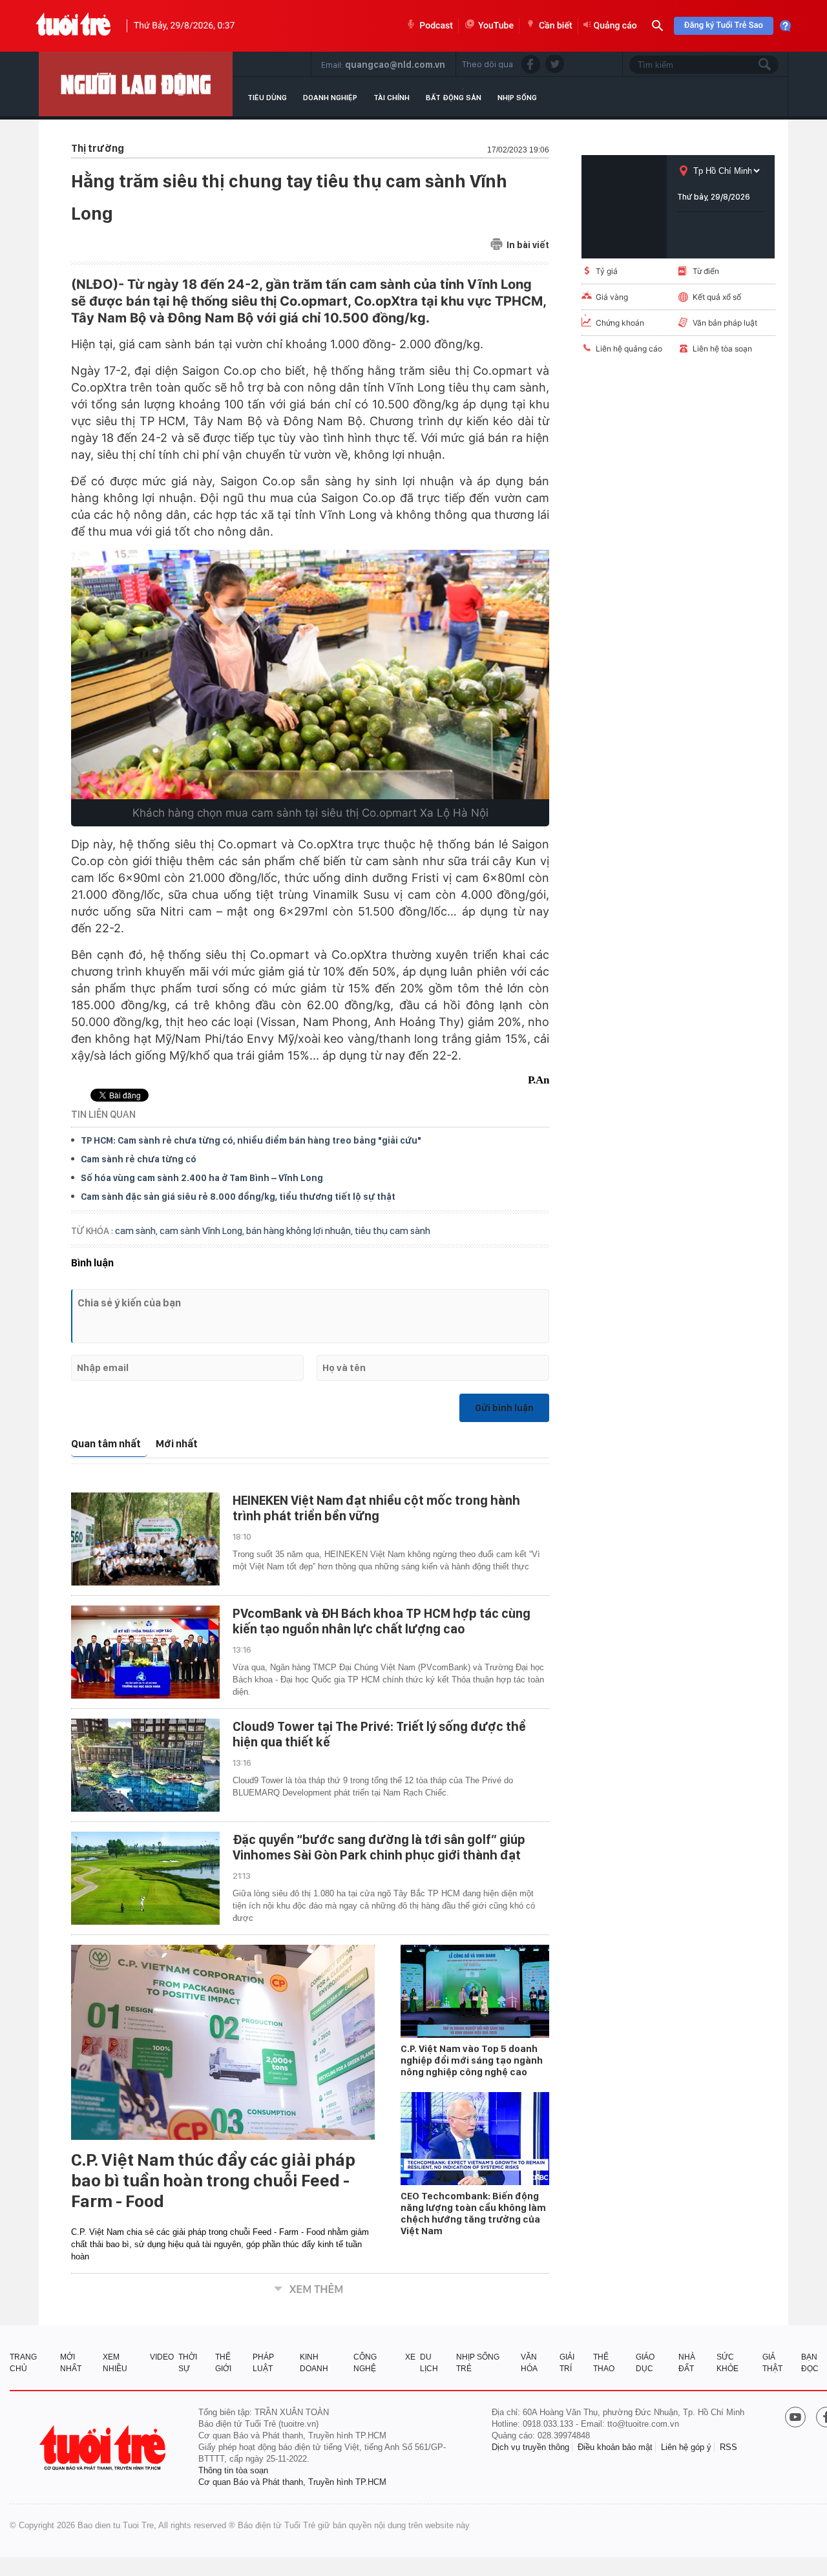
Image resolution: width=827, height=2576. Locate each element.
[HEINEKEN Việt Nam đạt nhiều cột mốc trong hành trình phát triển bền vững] (145, 1539)
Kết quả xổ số (717, 297)
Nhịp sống (517, 98)
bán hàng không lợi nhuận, (300, 1231)
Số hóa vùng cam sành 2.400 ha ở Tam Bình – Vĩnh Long (202, 1178)
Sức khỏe (728, 2363)
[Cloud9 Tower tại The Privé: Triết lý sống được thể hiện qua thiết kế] (145, 1765)
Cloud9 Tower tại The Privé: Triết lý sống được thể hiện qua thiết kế (379, 1734)
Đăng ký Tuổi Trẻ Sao (724, 26)
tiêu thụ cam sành (393, 1231)
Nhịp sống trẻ (478, 2363)
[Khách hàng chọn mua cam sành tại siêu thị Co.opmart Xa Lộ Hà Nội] (310, 675)
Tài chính (392, 98)
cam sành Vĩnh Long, (203, 1231)
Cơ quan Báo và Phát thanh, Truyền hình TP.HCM (292, 2482)
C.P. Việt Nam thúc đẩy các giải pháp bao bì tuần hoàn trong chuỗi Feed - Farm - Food (213, 2181)
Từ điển (706, 271)
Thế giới (223, 2363)
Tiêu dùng (267, 98)
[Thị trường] (136, 84)
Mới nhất (177, 1444)
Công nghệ (365, 2363)
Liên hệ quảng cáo (629, 349)
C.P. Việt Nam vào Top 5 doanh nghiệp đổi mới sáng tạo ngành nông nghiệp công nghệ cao (472, 2060)
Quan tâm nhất (106, 1444)
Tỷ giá (607, 271)
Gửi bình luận (504, 1408)
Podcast (436, 26)
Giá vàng (612, 297)
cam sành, (137, 1231)
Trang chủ (23, 2363)
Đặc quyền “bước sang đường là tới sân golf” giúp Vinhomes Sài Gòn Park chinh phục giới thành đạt (379, 1847)
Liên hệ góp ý (686, 2447)
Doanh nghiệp (330, 98)
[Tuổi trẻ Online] (104, 2448)
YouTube (496, 26)
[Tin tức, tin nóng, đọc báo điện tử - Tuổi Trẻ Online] (73, 26)
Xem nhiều (115, 2363)
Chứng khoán (620, 323)
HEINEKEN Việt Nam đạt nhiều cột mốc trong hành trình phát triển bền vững (376, 1508)
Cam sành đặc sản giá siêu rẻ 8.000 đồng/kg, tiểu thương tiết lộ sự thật (238, 1197)
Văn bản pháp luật (725, 323)
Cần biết (556, 26)
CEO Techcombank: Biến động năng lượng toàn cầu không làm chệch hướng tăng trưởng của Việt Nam (473, 2214)
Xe (410, 2357)
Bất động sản (454, 98)
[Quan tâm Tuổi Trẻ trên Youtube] (795, 2418)
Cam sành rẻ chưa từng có (139, 1159)
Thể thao (604, 2363)
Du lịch (429, 2363)
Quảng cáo (615, 26)
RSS (728, 2447)
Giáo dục (645, 2363)
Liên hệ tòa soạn (722, 349)
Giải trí (567, 2363)
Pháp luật (263, 2363)
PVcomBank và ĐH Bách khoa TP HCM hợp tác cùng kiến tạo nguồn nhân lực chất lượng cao (382, 1621)
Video (162, 2357)
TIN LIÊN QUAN (103, 1114)
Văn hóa (529, 2363)
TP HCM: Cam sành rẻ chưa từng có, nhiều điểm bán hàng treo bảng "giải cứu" (251, 1140)
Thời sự (188, 2363)
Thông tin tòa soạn (233, 2470)
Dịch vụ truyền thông (530, 2447)
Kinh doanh (314, 2363)
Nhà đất (687, 2363)
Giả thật (772, 2363)
